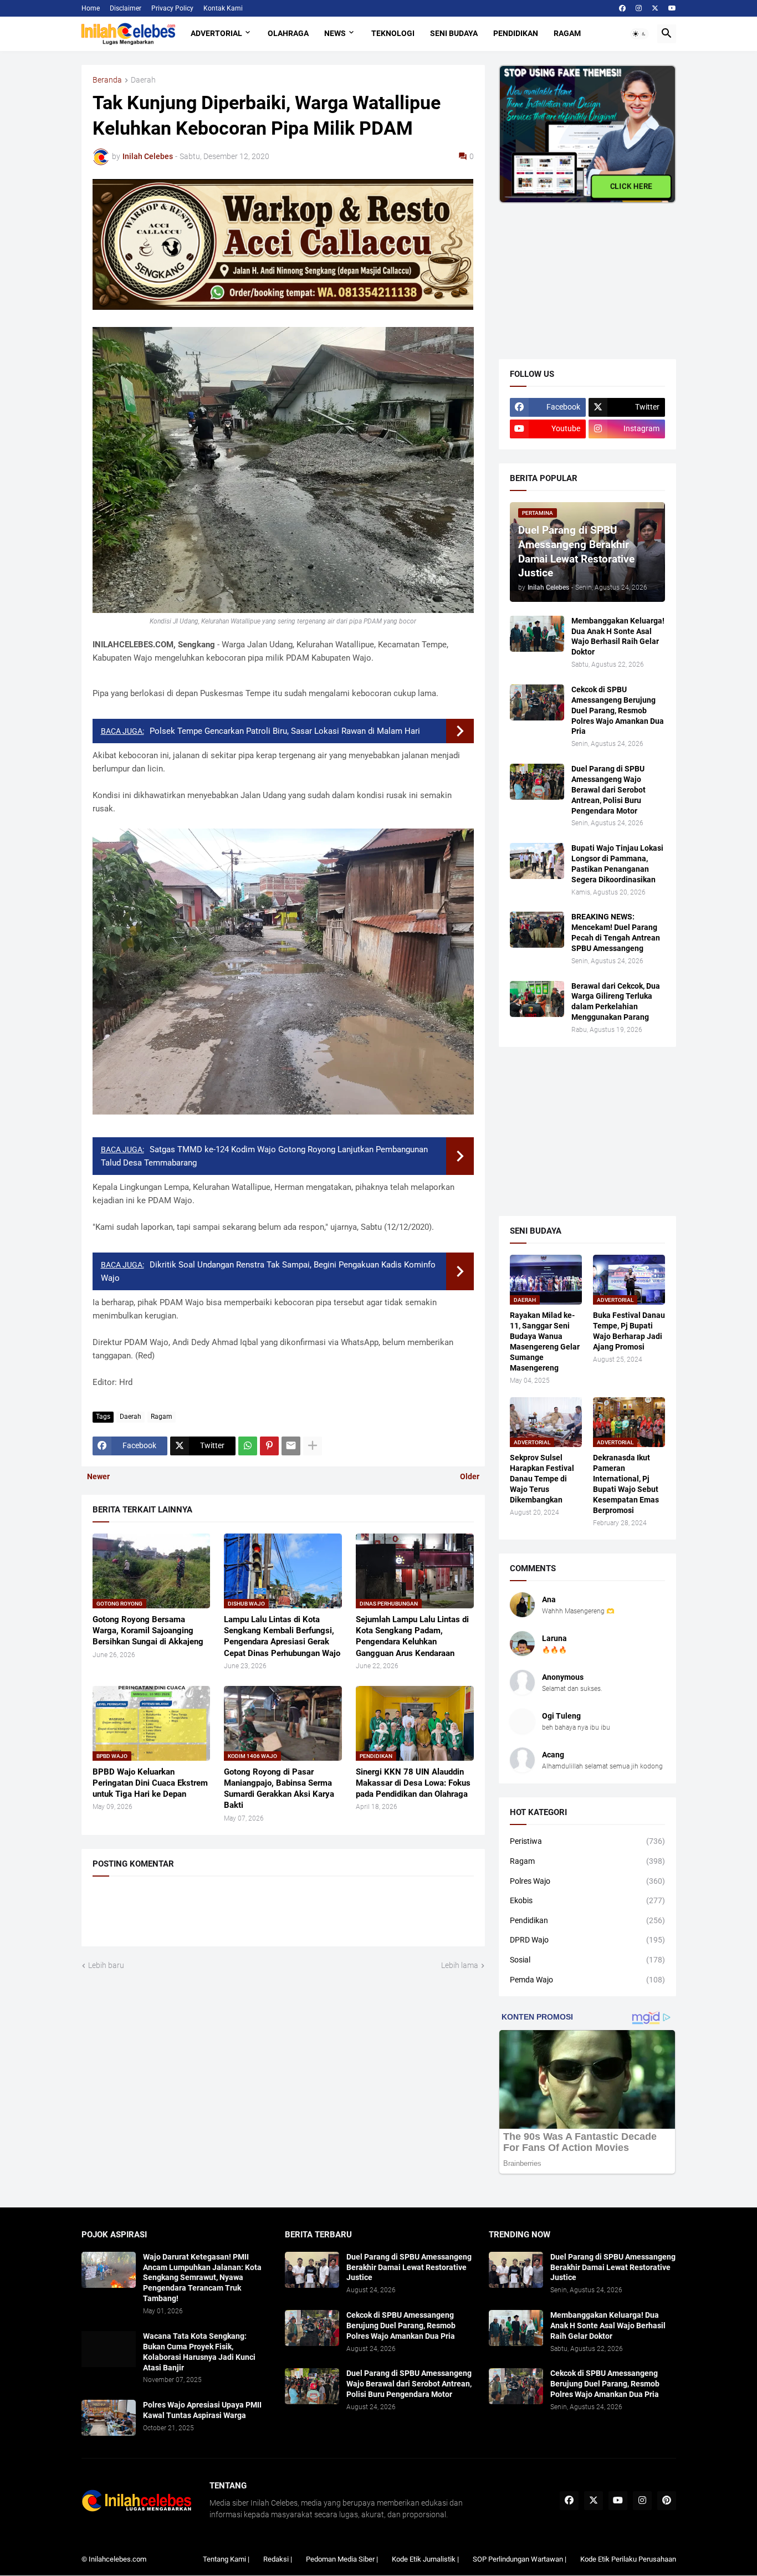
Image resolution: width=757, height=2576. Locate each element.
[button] (640, 34)
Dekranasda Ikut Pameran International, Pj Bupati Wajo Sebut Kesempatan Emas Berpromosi (626, 1484)
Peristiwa (587, 1841)
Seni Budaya (454, 33)
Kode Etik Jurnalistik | (425, 2559)
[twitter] (655, 8)
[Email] (291, 1446)
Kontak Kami (223, 8)
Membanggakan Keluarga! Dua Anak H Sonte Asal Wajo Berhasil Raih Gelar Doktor (618, 637)
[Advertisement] (582, 273)
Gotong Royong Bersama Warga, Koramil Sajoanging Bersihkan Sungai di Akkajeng (148, 1631)
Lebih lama (460, 1965)
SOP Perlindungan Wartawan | (520, 2559)
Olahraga (288, 33)
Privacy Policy (172, 8)
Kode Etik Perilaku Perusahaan (628, 2559)
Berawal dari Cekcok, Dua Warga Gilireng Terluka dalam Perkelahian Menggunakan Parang (616, 1002)
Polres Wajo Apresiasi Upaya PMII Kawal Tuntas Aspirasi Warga (202, 2410)
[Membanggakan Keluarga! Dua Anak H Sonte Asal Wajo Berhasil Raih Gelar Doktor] (537, 634)
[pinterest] (667, 2501)
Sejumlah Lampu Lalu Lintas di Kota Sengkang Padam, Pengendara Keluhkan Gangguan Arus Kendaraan (412, 1636)
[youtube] (672, 8)
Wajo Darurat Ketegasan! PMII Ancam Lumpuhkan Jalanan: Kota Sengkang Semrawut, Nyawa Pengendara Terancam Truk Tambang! (202, 2278)
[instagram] (639, 8)
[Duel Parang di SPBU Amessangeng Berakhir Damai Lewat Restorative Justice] (312, 2270)
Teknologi (393, 33)
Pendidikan (516, 33)
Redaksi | (278, 2559)
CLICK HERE (631, 186)
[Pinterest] (269, 1446)
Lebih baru (106, 1965)
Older (470, 1476)
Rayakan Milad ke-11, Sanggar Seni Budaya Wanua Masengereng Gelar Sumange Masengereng (545, 1341)
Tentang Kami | (226, 2559)
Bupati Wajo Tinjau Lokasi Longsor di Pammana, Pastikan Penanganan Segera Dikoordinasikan (617, 864)
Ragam (567, 33)
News (335, 33)
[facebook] (622, 8)
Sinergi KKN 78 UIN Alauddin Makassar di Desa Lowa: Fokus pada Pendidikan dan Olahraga (413, 1783)
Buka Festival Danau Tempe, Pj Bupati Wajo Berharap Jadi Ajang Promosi (629, 1331)
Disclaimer (126, 8)
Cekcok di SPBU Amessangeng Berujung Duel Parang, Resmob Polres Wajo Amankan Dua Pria (618, 711)
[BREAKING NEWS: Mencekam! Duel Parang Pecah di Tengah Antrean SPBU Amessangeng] (537, 930)
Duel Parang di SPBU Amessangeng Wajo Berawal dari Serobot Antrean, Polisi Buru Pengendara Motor (608, 790)
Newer (98, 1476)
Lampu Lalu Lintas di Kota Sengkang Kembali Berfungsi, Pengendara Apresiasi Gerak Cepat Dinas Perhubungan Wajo (282, 1636)
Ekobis (587, 1900)
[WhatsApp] (248, 1446)
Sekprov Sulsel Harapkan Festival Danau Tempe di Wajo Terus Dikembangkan (542, 1479)
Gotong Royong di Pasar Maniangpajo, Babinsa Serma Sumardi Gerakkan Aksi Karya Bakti (279, 1789)
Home (91, 8)
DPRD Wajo (587, 1940)
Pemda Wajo (587, 1980)
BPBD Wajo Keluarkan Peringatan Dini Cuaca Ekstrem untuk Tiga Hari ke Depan (150, 1783)
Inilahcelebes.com (117, 2559)
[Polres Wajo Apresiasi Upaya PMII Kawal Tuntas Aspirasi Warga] (109, 2418)
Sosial (587, 1960)
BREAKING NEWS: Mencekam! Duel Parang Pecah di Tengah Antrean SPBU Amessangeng (616, 932)
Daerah (143, 80)
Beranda (107, 80)
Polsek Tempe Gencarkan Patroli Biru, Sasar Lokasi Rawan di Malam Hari (285, 731)
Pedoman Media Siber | (342, 2559)
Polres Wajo (587, 1881)
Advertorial (216, 33)
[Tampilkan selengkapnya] (313, 1446)
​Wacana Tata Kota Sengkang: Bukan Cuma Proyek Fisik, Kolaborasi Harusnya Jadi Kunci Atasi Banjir (199, 2352)
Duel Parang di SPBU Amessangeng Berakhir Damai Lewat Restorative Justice (409, 2267)
